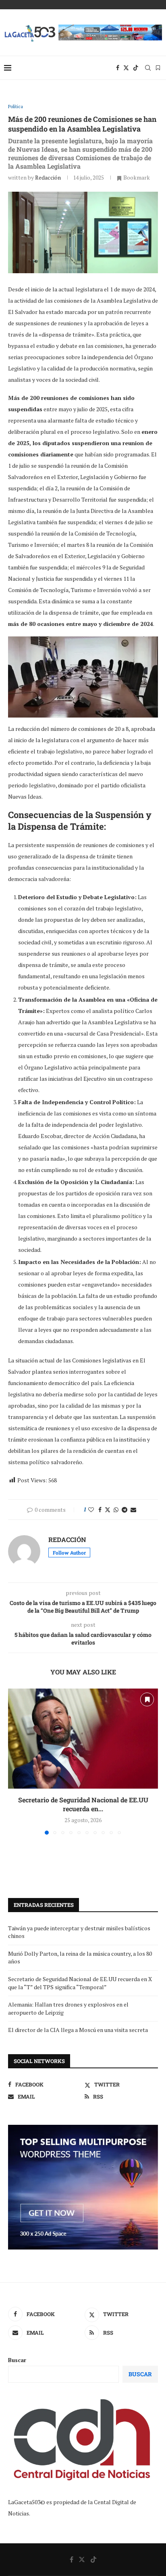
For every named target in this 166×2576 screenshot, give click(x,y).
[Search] (148, 68)
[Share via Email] (133, 1510)
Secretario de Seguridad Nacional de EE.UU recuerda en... (83, 1804)
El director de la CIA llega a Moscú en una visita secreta (79, 2030)
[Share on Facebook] (100, 1510)
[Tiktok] (136, 68)
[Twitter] (126, 68)
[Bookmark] (158, 68)
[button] (15, 1761)
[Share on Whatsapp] (116, 1510)
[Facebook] (118, 68)
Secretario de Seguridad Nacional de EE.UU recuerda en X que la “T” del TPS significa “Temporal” (80, 1983)
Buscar (17, 2360)
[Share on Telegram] (124, 1510)
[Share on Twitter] (108, 1510)
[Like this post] (91, 1510)
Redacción (48, 177)
